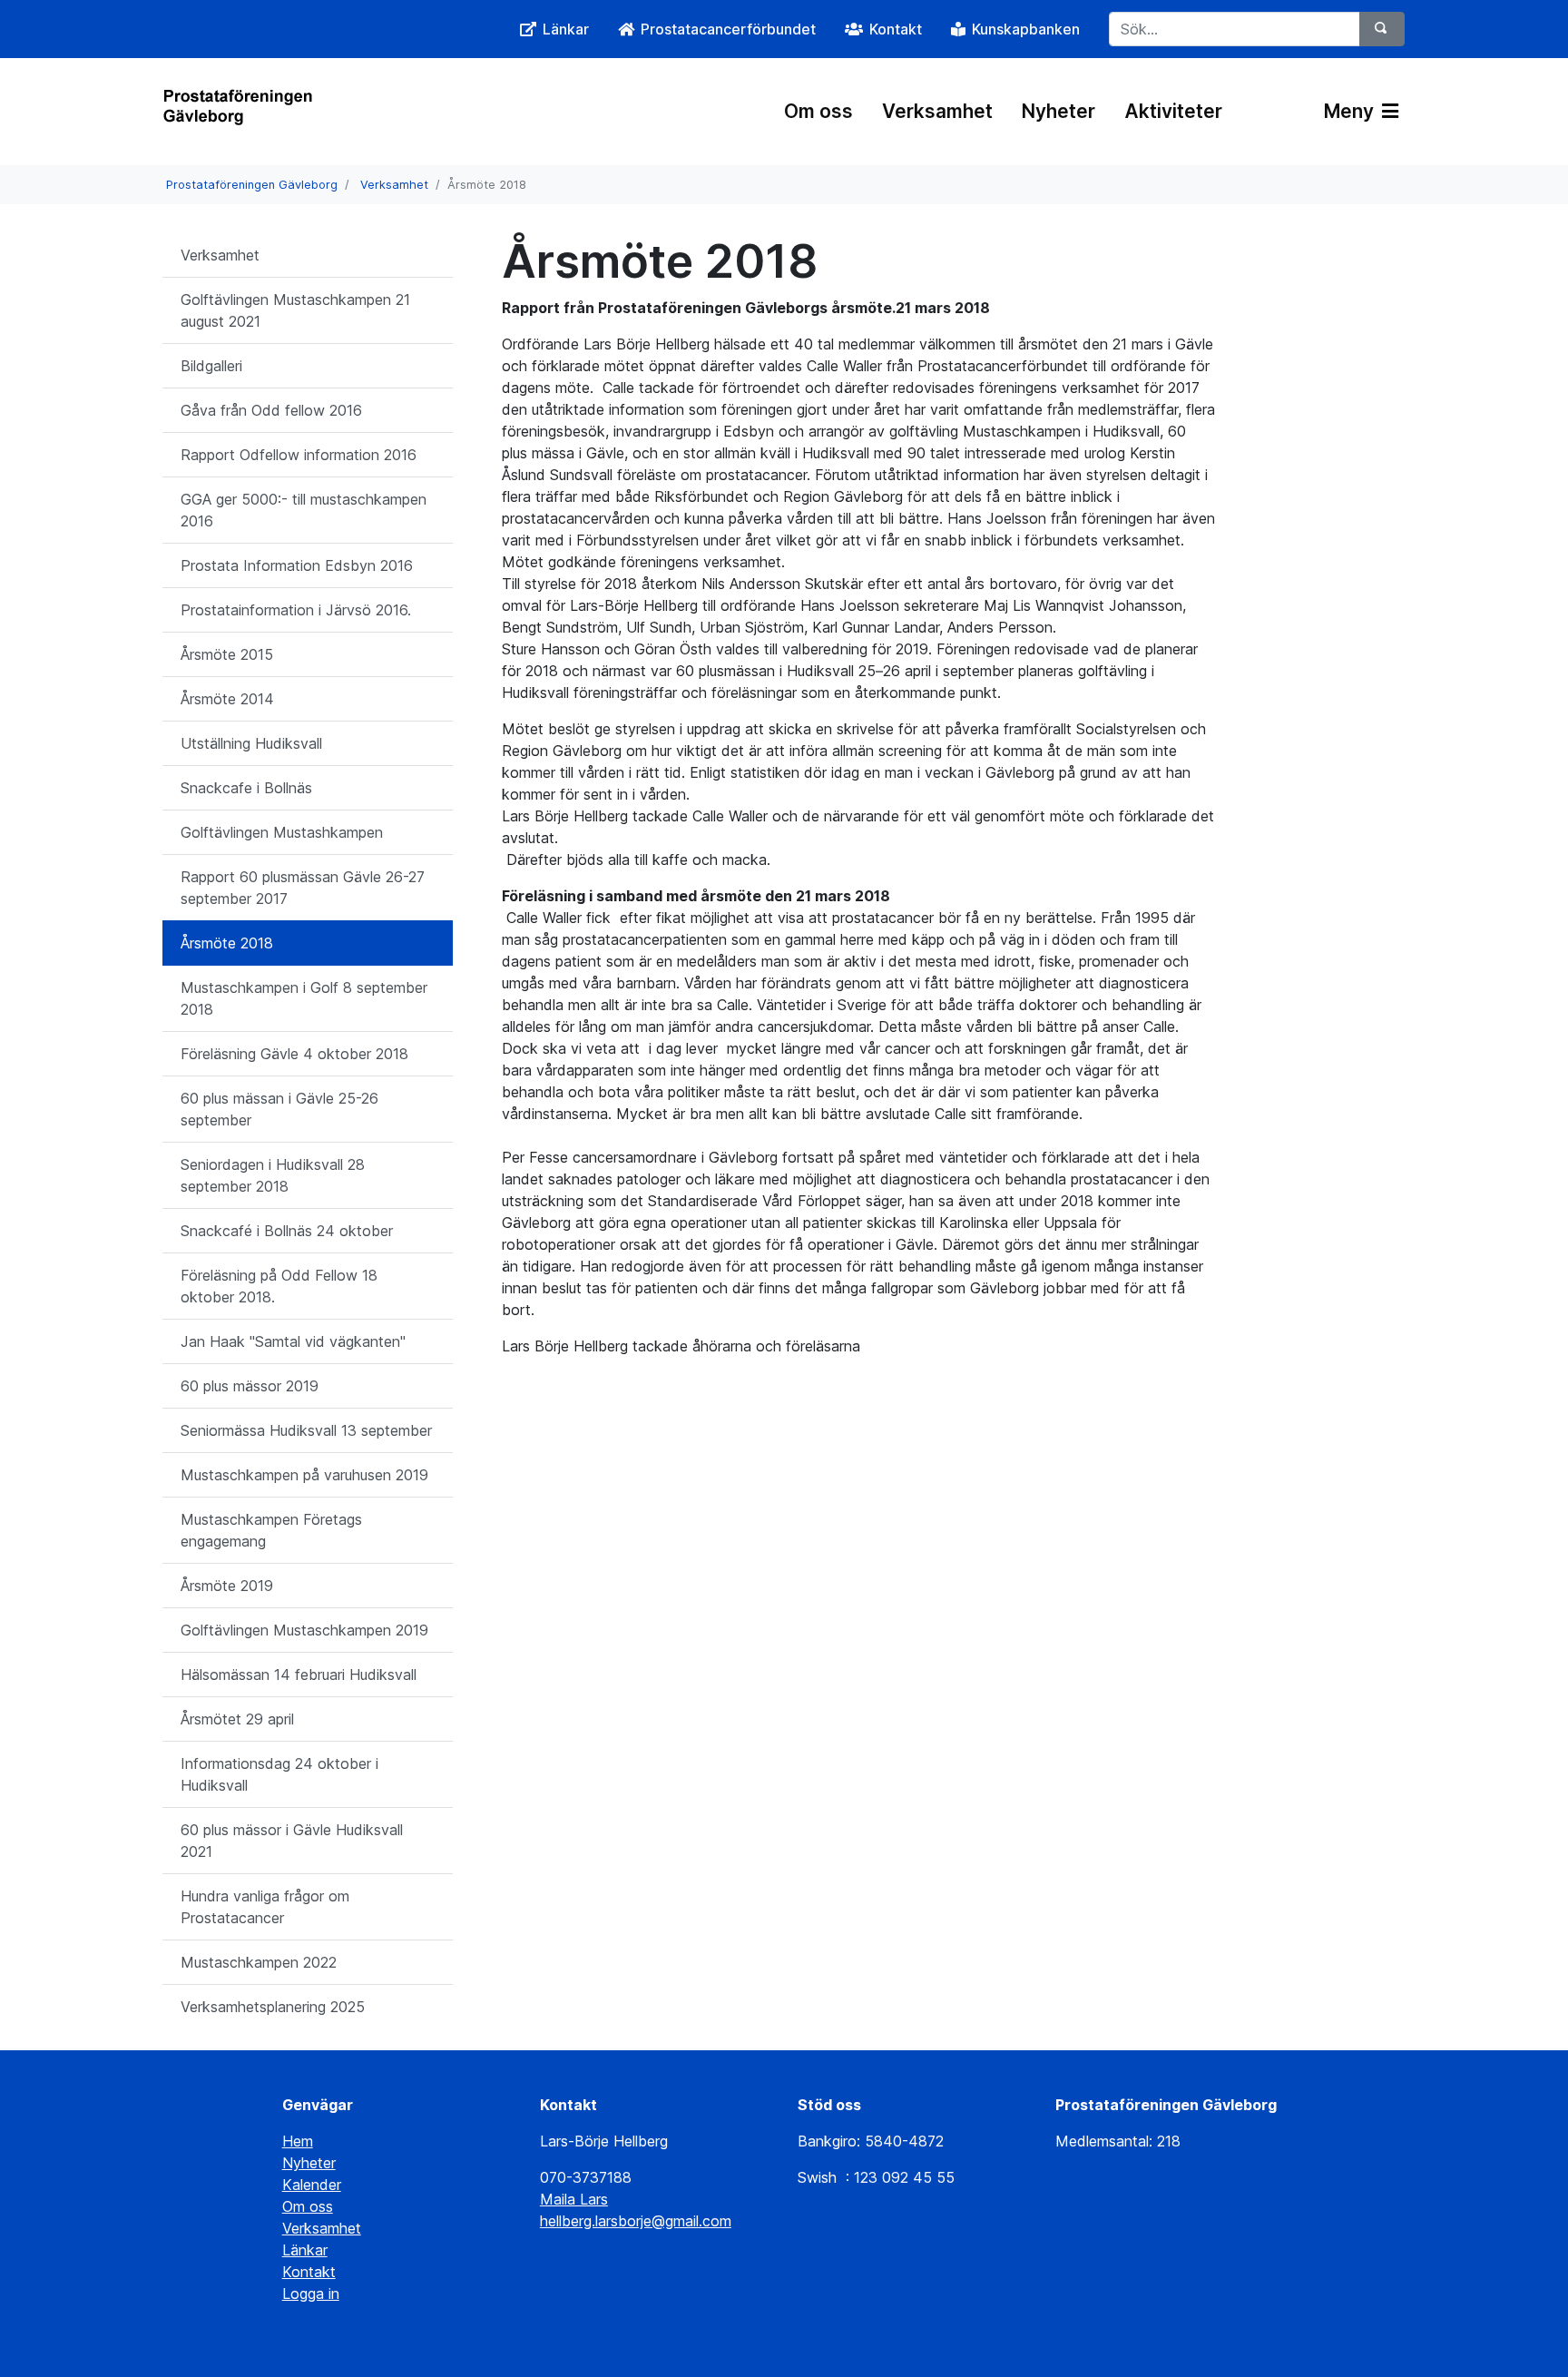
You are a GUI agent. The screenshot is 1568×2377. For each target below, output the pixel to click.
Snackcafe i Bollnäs (246, 788)
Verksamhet (937, 111)
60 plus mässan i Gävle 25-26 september (279, 1109)
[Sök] (1382, 29)
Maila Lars (574, 2199)
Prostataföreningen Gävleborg (252, 185)
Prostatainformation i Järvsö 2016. (296, 610)
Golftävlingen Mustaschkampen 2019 (304, 1630)
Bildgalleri (211, 366)
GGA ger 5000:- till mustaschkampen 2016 (304, 510)
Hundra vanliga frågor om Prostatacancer (265, 1907)
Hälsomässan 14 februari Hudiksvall (299, 1675)
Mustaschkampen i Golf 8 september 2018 (304, 998)
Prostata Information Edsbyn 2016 (297, 565)
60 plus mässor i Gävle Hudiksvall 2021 (292, 1841)
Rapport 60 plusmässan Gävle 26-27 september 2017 (303, 888)
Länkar (305, 2250)
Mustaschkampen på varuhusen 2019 (304, 1475)
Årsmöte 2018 (227, 943)
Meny (1351, 111)
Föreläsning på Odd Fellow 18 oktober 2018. (279, 1286)
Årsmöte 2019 (227, 1586)
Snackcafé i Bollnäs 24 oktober (287, 1231)
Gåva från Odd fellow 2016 (271, 410)
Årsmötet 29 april (237, 1719)
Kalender (312, 2185)
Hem (298, 2141)
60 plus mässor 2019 (250, 1386)
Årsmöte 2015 (227, 654)
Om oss (818, 111)
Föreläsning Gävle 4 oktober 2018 (294, 1054)
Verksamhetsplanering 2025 (273, 2007)
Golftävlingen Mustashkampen (282, 832)
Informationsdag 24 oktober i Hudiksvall (279, 1774)
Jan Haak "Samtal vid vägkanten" (293, 1341)
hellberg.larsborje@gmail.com (636, 2221)
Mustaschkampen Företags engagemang (271, 1530)
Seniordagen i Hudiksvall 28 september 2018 (273, 1175)
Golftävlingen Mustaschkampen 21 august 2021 (295, 310)
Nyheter (1058, 111)
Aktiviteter (1173, 111)
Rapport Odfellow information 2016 (299, 455)
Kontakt (309, 2272)
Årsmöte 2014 (227, 699)
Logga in (311, 2294)
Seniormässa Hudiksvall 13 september (306, 1430)
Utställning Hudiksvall (251, 743)
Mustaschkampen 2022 (259, 1962)
